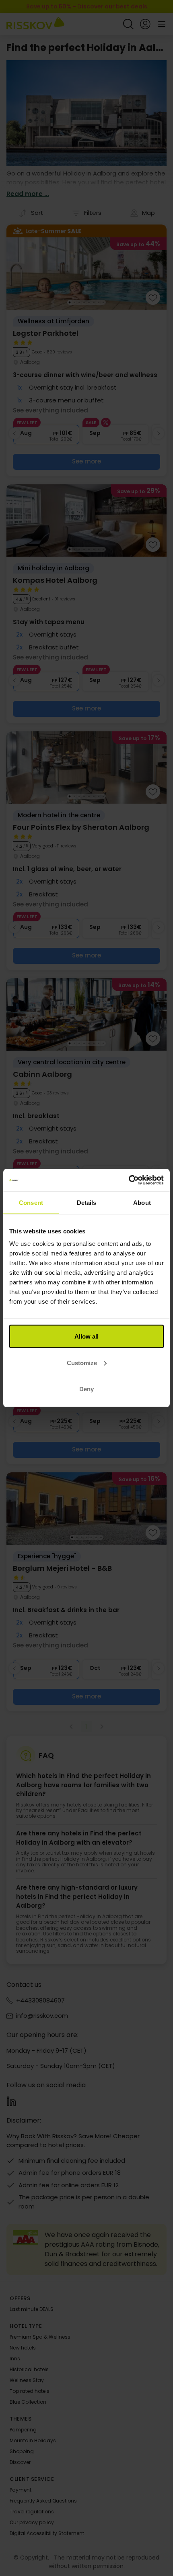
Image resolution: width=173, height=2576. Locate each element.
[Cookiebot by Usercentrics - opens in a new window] (129, 1180)
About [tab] (142, 1202)
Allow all (86, 1336)
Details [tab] (87, 1202)
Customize (82, 1363)
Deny (86, 1389)
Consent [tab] (31, 1202)
